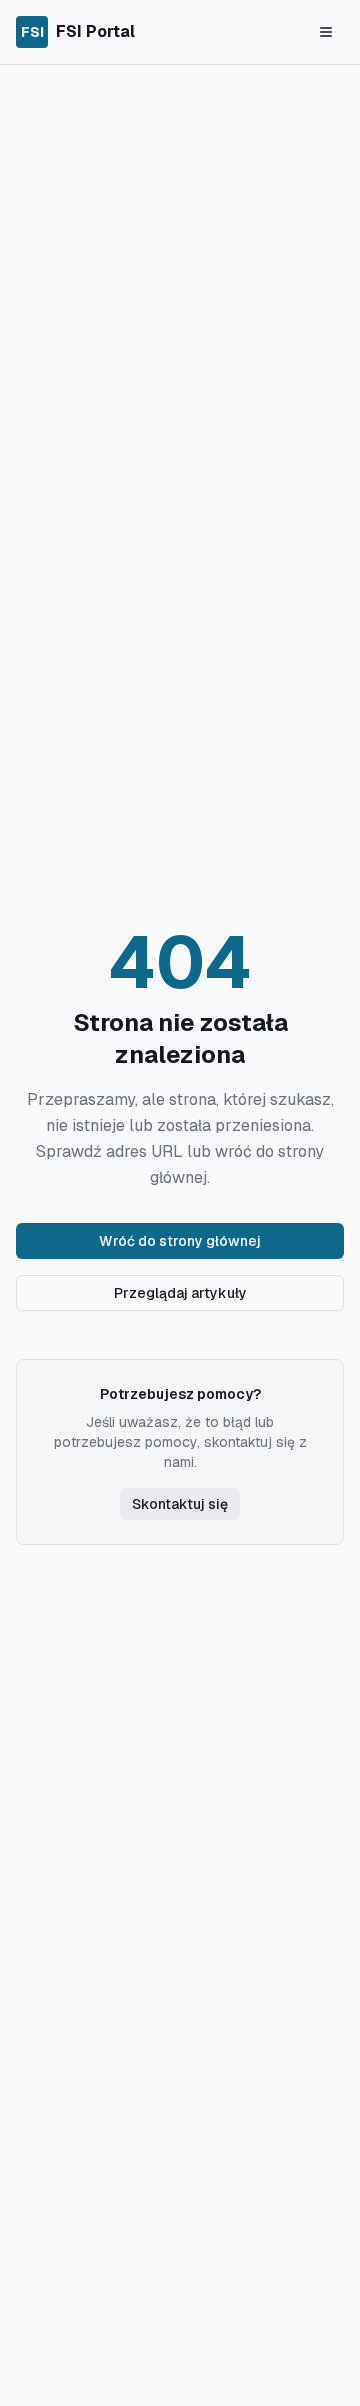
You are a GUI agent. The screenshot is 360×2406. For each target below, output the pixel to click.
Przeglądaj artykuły (180, 1293)
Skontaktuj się (180, 1504)
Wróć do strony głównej (180, 1241)
